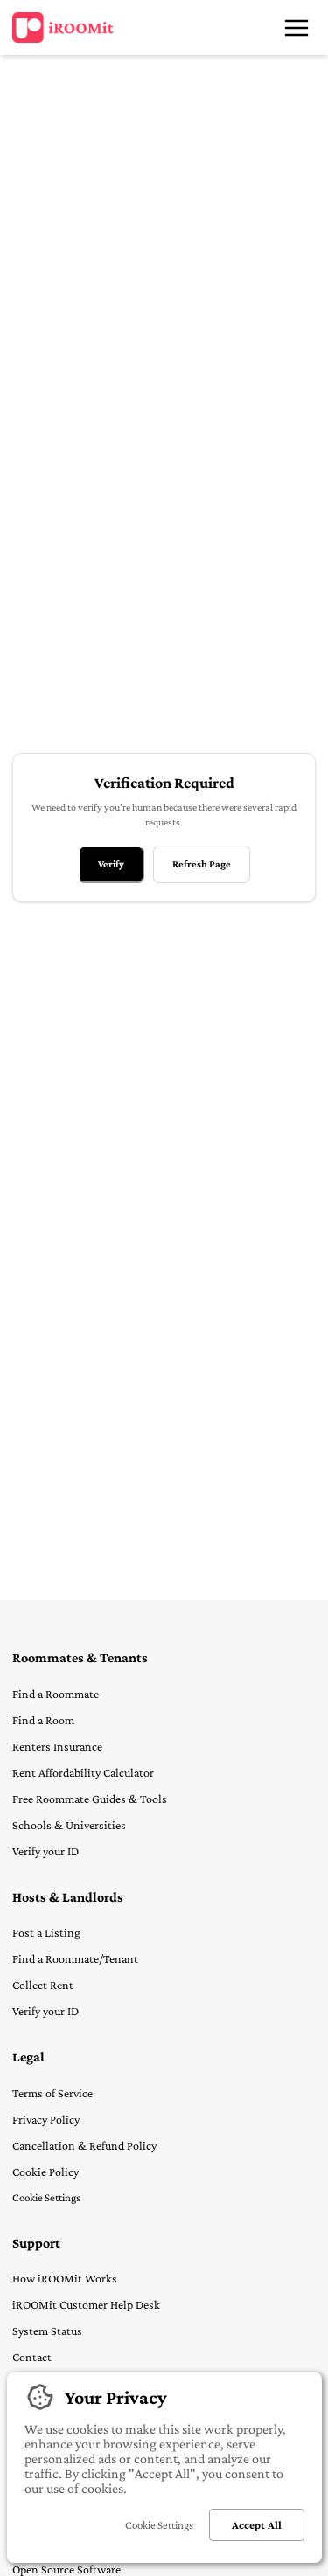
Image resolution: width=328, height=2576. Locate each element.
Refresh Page (202, 864)
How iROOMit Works (65, 2278)
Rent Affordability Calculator (83, 1772)
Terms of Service (52, 2093)
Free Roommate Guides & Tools (90, 1799)
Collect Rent (43, 1985)
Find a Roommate (56, 1694)
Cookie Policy (45, 2172)
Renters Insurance (57, 1746)
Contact (32, 2357)
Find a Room (43, 1720)
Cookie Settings (46, 2197)
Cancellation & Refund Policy (84, 2145)
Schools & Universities (69, 1825)
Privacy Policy (46, 2119)
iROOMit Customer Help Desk (86, 2304)
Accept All (257, 2525)
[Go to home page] (63, 28)
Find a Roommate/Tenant (75, 1958)
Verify (111, 864)
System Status (47, 2331)
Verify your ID (45, 1851)
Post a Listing (46, 1932)
